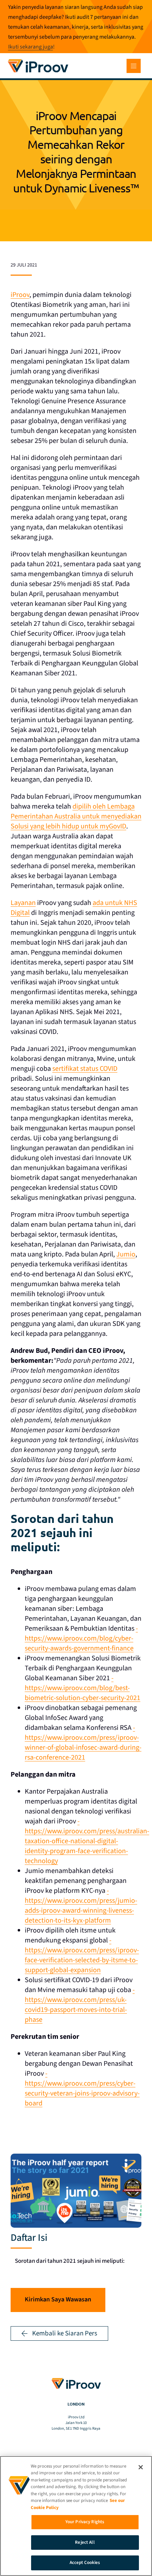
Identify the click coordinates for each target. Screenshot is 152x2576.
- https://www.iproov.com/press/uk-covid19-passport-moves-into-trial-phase (80, 2005)
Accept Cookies (85, 2563)
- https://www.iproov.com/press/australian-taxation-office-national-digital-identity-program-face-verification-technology (87, 1841)
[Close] (141, 2467)
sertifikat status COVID (85, 1069)
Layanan (23, 903)
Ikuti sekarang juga (31, 47)
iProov (20, 295)
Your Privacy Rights (85, 2522)
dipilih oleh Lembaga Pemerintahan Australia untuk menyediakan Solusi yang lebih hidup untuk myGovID (76, 816)
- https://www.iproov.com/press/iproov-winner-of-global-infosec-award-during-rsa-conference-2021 (83, 1743)
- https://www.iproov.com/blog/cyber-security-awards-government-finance (81, 1638)
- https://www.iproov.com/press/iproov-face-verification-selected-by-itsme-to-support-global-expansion (82, 1955)
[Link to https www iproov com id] (38, 60)
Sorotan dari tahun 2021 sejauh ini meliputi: (70, 2261)
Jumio (126, 1254)
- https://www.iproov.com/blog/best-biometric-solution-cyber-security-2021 (83, 1688)
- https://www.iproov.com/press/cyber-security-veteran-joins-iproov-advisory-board (82, 2088)
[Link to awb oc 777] (134, 66)
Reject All (85, 2542)
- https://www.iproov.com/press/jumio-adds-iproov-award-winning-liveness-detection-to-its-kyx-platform (81, 1906)
